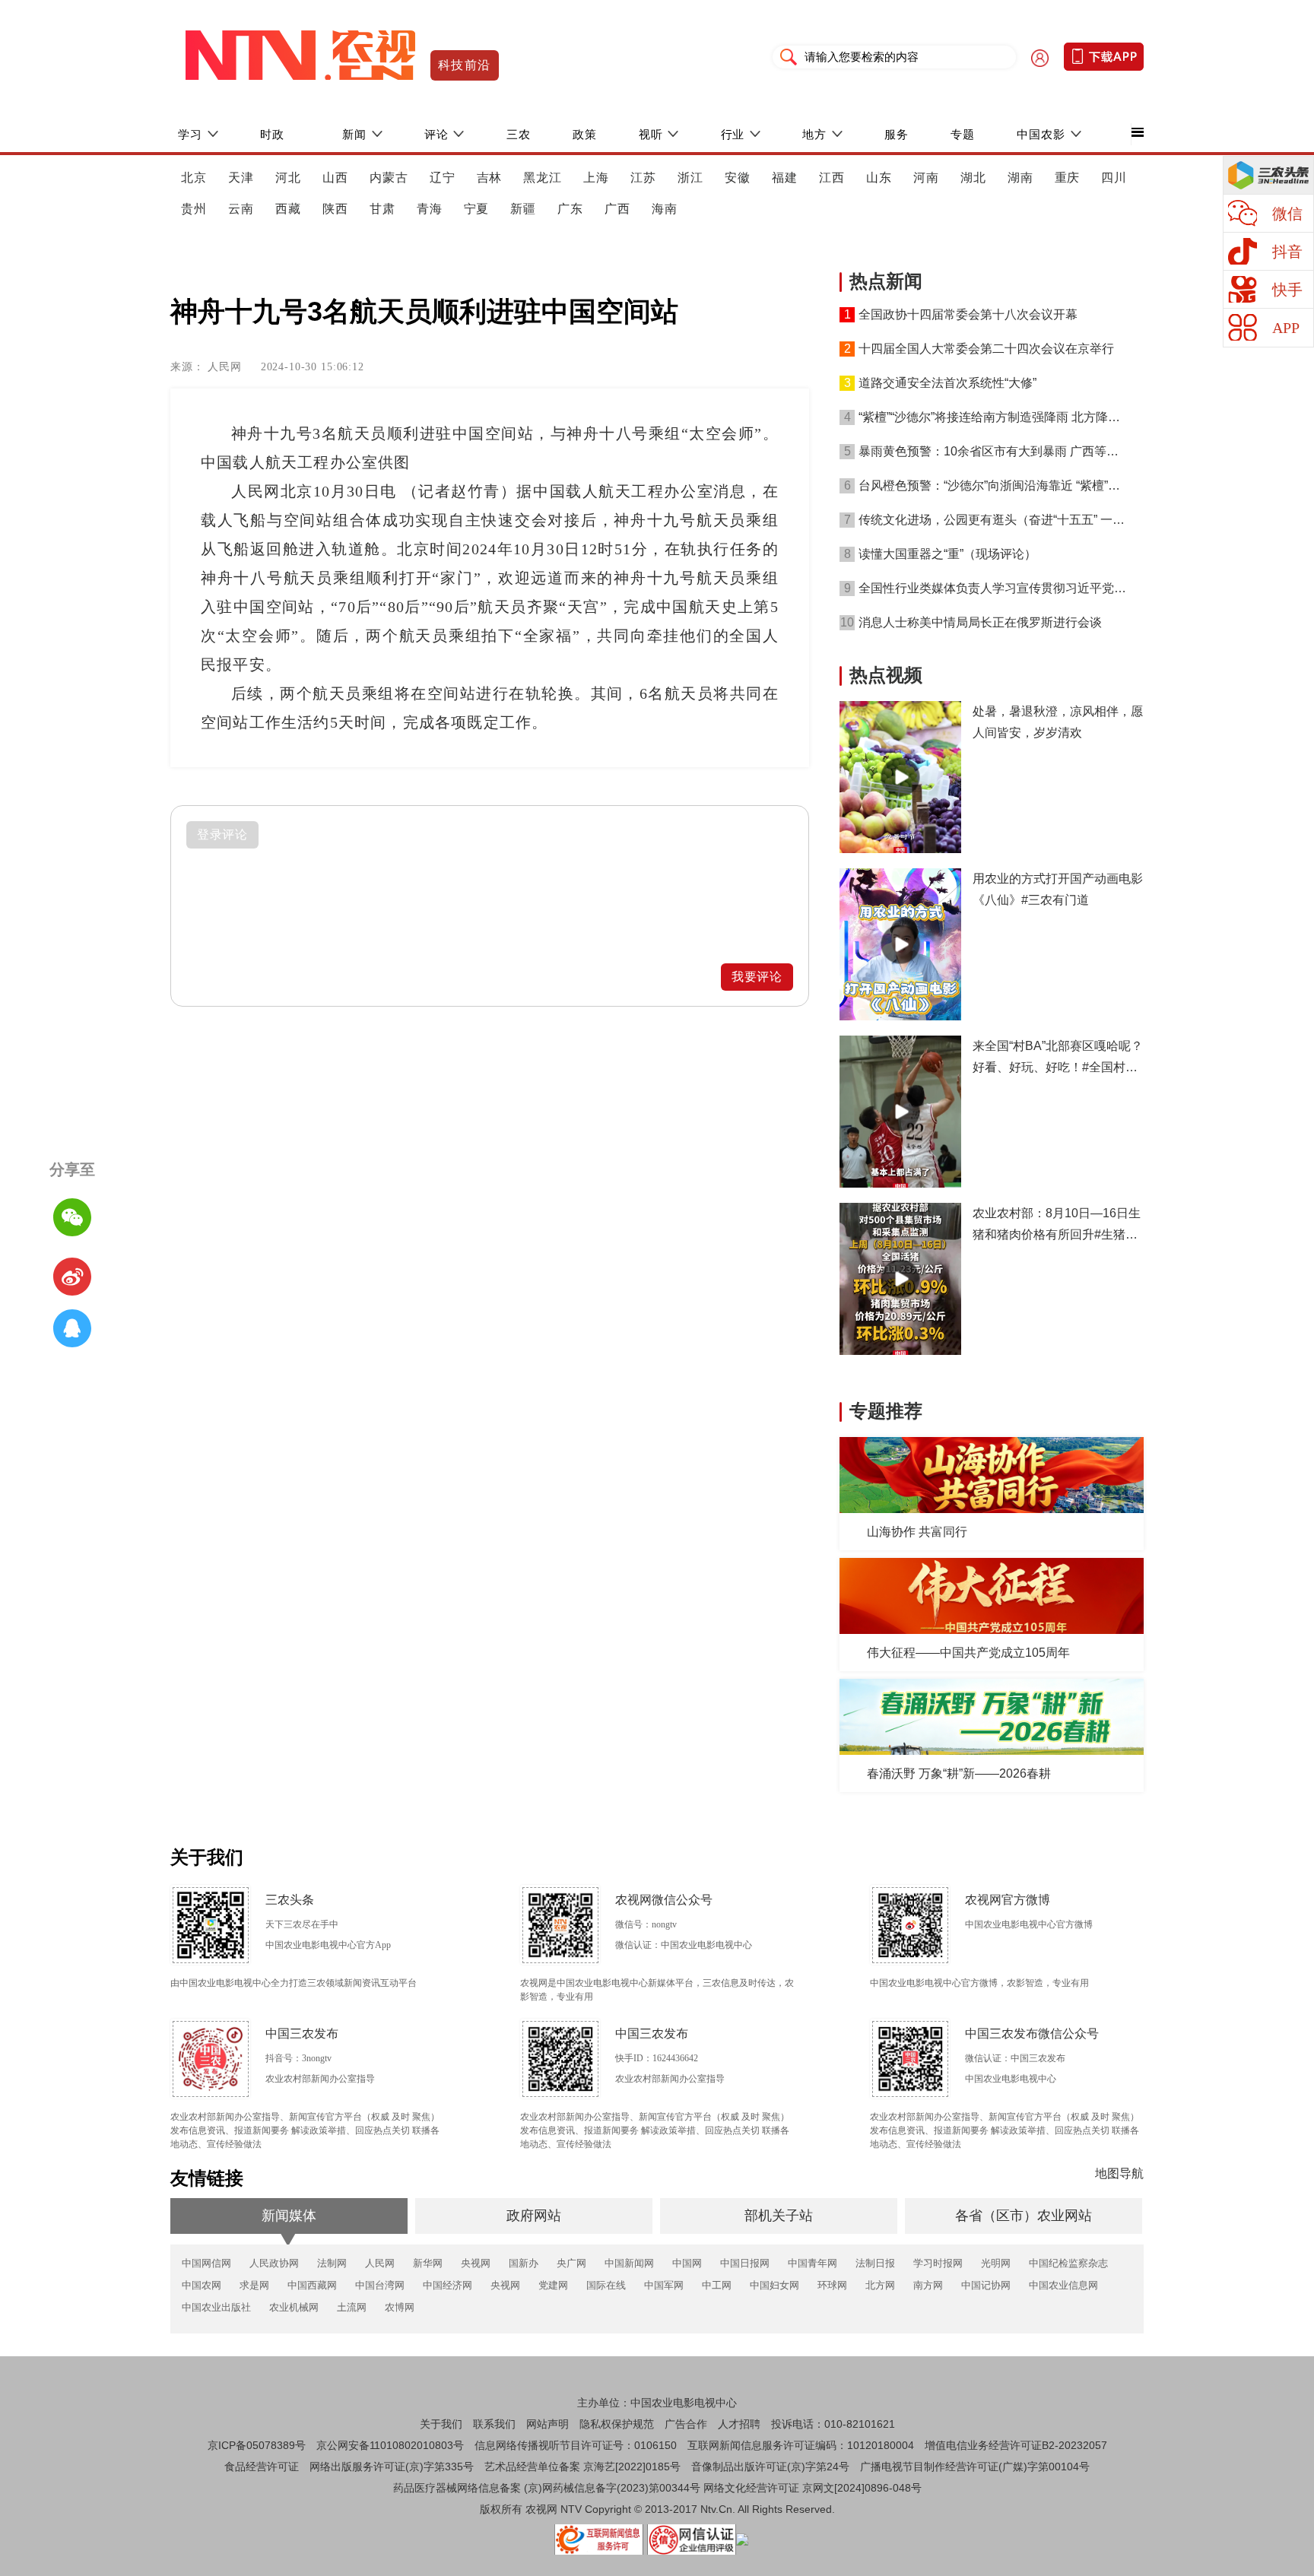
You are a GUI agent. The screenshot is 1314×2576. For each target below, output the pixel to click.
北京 (194, 178)
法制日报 (875, 2263)
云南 (241, 209)
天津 (241, 178)
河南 (926, 178)
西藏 (288, 209)
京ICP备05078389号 (257, 2445)
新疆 (523, 209)
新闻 (354, 134)
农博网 (400, 2307)
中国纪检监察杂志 (1068, 2263)
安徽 (738, 178)
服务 (897, 134)
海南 (665, 209)
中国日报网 (745, 2263)
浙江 (690, 178)
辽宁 (443, 178)
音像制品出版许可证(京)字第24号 (770, 2467)
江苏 (643, 178)
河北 (288, 178)
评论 (436, 134)
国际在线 (606, 2285)
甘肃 (382, 209)
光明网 (996, 2263)
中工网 (717, 2285)
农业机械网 (294, 2307)
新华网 (428, 2263)
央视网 (476, 2263)
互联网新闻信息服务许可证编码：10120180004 (801, 2445)
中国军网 (664, 2285)
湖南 (1020, 178)
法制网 (332, 2263)
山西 (335, 178)
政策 (585, 134)
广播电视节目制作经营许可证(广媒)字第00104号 (975, 2467)
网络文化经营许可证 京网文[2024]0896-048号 (813, 2488)
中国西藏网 (312, 2285)
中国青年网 (813, 2263)
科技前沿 (465, 65)
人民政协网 (274, 2263)
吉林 (490, 178)
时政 (272, 134)
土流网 (352, 2307)
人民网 (380, 2263)
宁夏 (477, 209)
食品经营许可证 (262, 2467)
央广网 (571, 2263)
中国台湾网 (380, 2285)
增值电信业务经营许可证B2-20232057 (1016, 2445)
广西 (617, 209)
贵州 (194, 209)
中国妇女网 (774, 2285)
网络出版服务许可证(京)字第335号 (392, 2467)
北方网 (880, 2285)
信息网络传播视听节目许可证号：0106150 (576, 2445)
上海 (596, 178)
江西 (832, 178)
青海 (430, 209)
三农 (519, 134)
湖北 (973, 178)
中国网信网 (206, 2263)
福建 (785, 178)
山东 (879, 178)
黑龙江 (543, 178)
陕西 (335, 209)
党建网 (553, 2285)
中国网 (687, 2263)
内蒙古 (389, 178)
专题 (963, 134)
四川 (1114, 178)
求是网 (254, 2285)
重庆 (1068, 178)
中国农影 (1041, 134)
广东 (570, 209)
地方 (814, 134)
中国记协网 (986, 2285)
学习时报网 (938, 2263)
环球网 (832, 2285)
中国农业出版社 (216, 2307)
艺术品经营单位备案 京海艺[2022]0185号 (582, 2467)
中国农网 (202, 2285)
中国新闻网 (629, 2263)
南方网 (928, 2285)
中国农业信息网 (1063, 2285)
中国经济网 (448, 2285)
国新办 (524, 2263)
